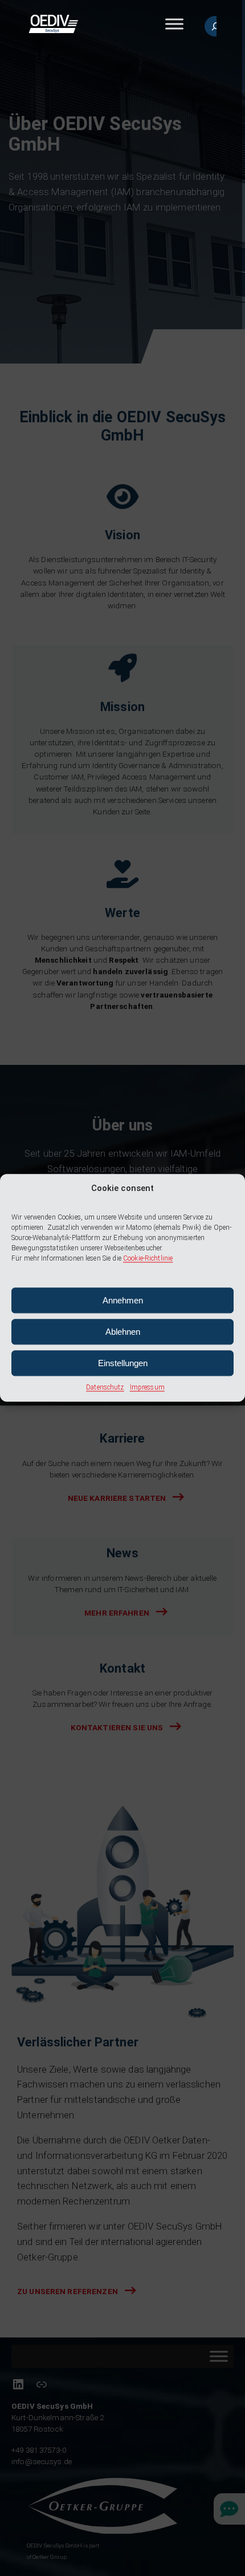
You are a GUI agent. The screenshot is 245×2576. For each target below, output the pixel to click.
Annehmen (123, 1300)
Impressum (147, 1388)
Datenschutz (105, 1388)
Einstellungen (123, 1363)
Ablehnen (123, 1332)
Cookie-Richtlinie (148, 1259)
